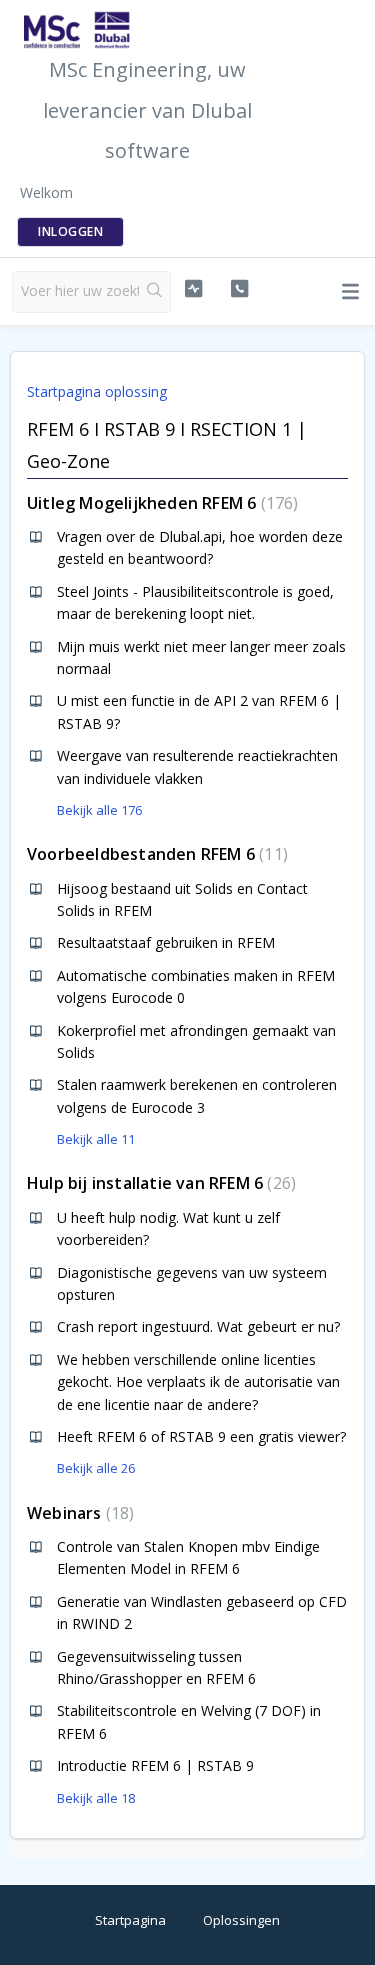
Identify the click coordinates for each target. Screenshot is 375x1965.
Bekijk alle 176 (99, 810)
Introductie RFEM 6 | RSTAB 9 (155, 1765)
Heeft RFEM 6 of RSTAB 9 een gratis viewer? (201, 1436)
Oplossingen (241, 1920)
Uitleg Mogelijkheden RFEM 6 (160, 503)
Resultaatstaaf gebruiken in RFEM (166, 942)
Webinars (78, 1513)
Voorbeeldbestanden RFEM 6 (155, 854)
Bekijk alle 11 (96, 1139)
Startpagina (130, 1920)
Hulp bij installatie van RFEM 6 (159, 1183)
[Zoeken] (154, 292)
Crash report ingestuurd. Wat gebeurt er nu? (198, 1326)
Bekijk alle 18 (96, 1798)
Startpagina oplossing (97, 391)
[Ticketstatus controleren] (193, 289)
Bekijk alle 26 (96, 1468)
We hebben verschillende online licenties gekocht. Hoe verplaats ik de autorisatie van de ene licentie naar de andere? (198, 1382)
